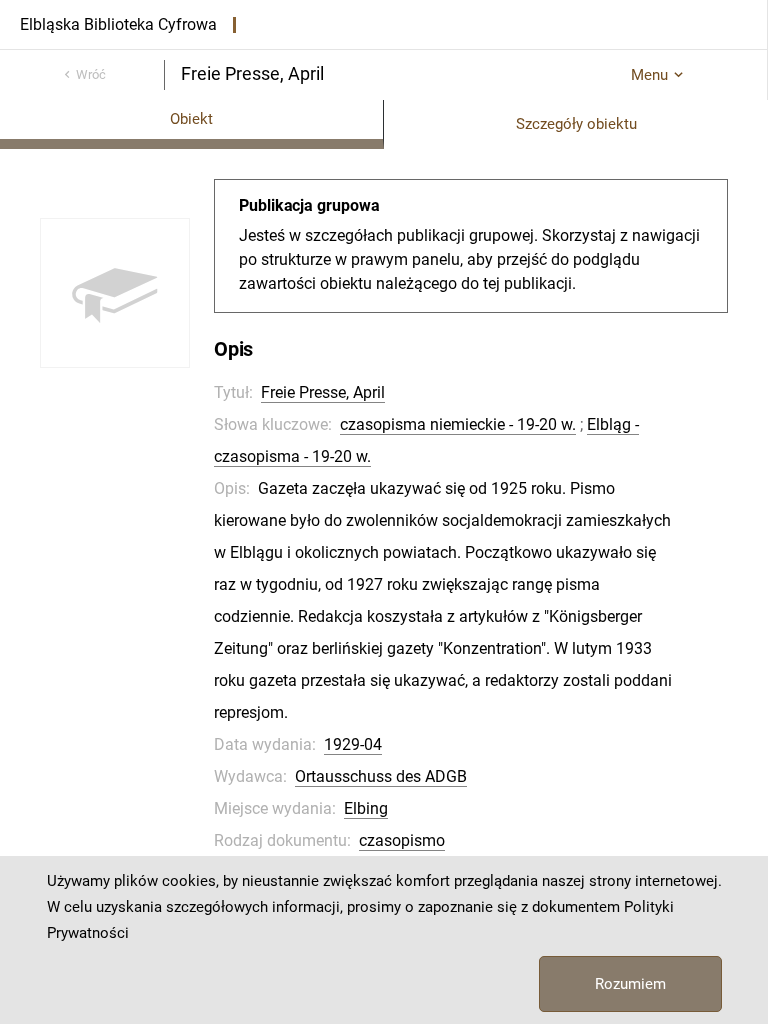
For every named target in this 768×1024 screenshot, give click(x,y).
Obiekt (191, 119)
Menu (649, 75)
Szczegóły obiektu (576, 124)
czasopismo (402, 840)
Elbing (366, 808)
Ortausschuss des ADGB (381, 776)
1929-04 (353, 744)
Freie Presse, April (323, 392)
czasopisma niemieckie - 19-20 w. (458, 424)
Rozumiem (630, 984)
